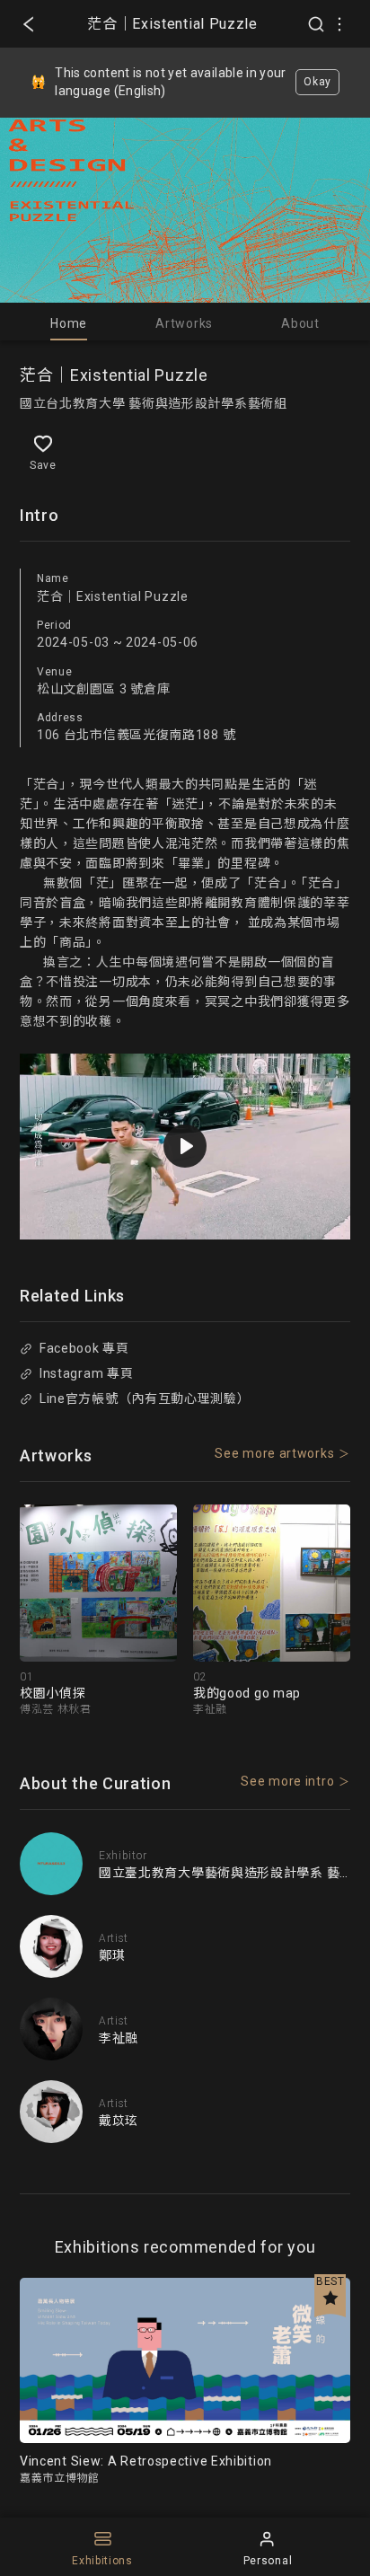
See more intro (287, 1781)
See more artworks (274, 1453)
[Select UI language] (339, 24)
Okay (317, 82)
